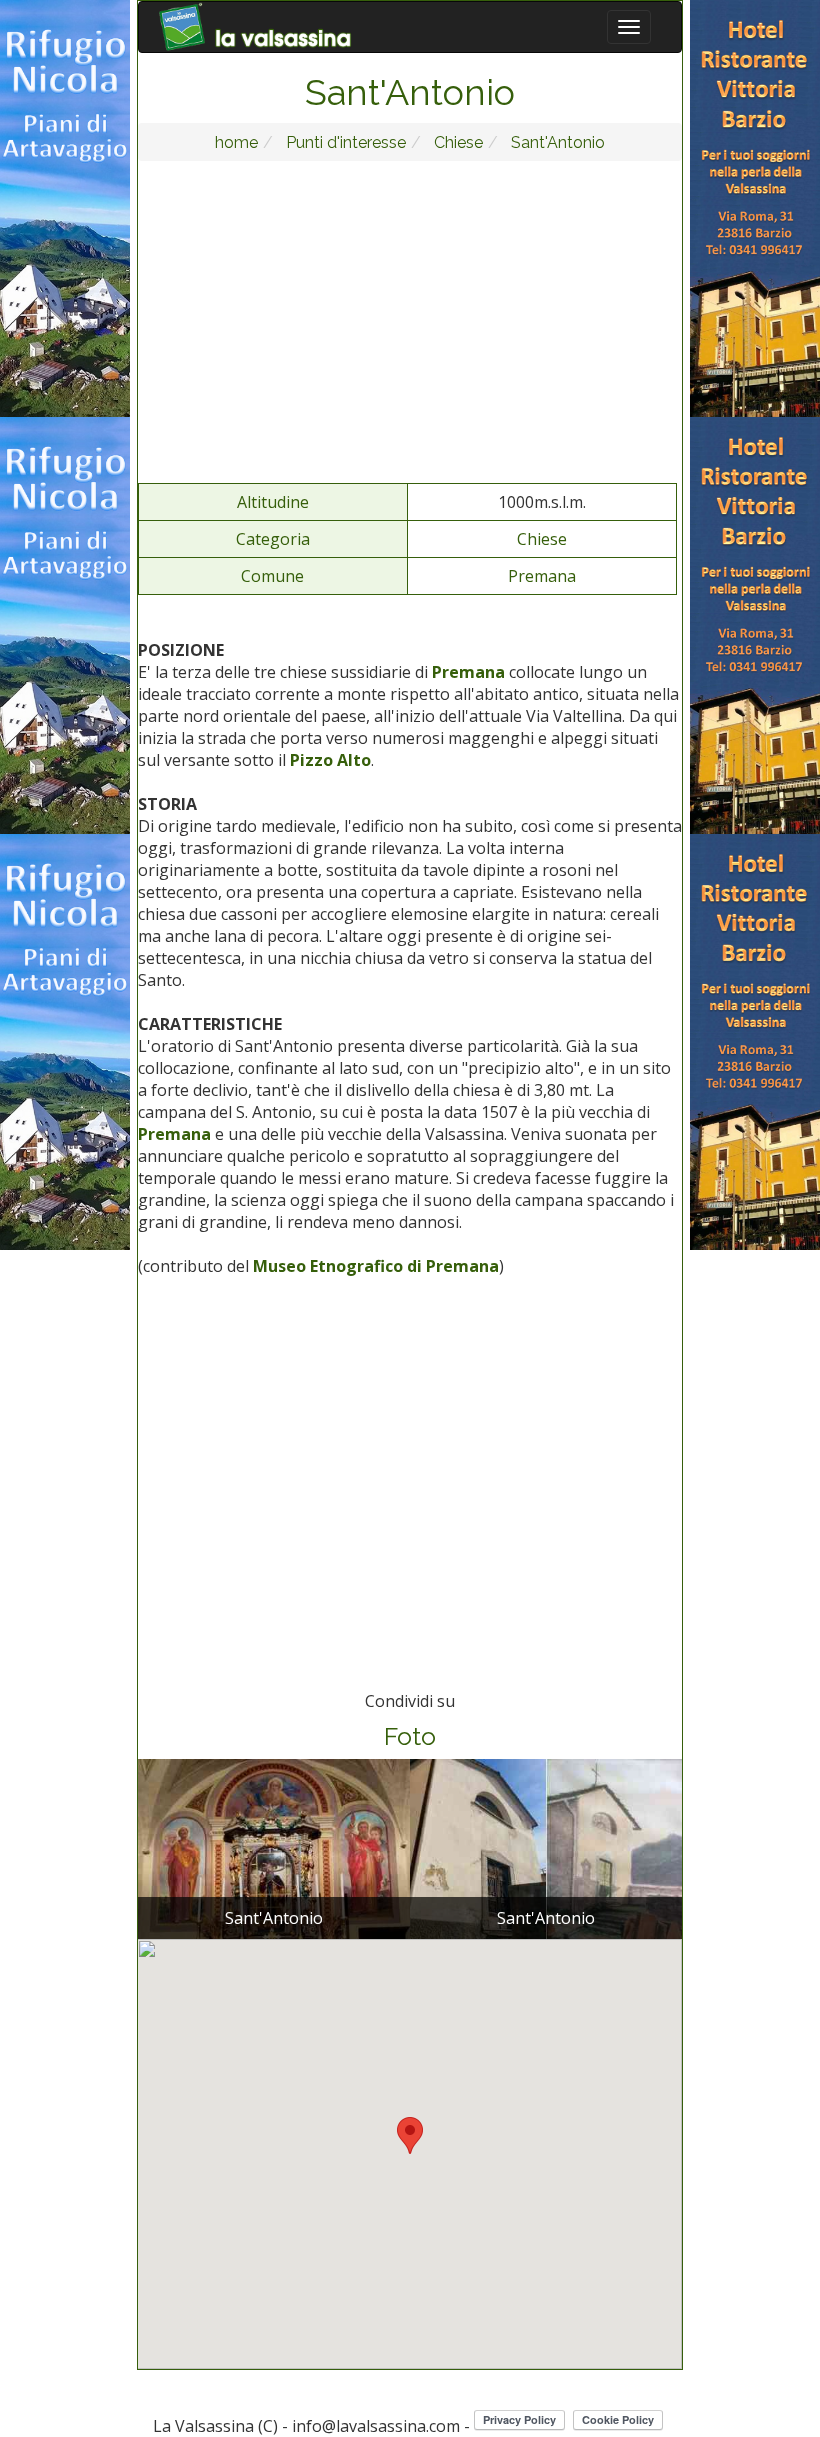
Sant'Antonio (556, 142)
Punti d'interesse (344, 142)
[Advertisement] (410, 321)
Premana (542, 576)
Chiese (456, 142)
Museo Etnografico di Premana (376, 1266)
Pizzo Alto (330, 760)
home (236, 142)
